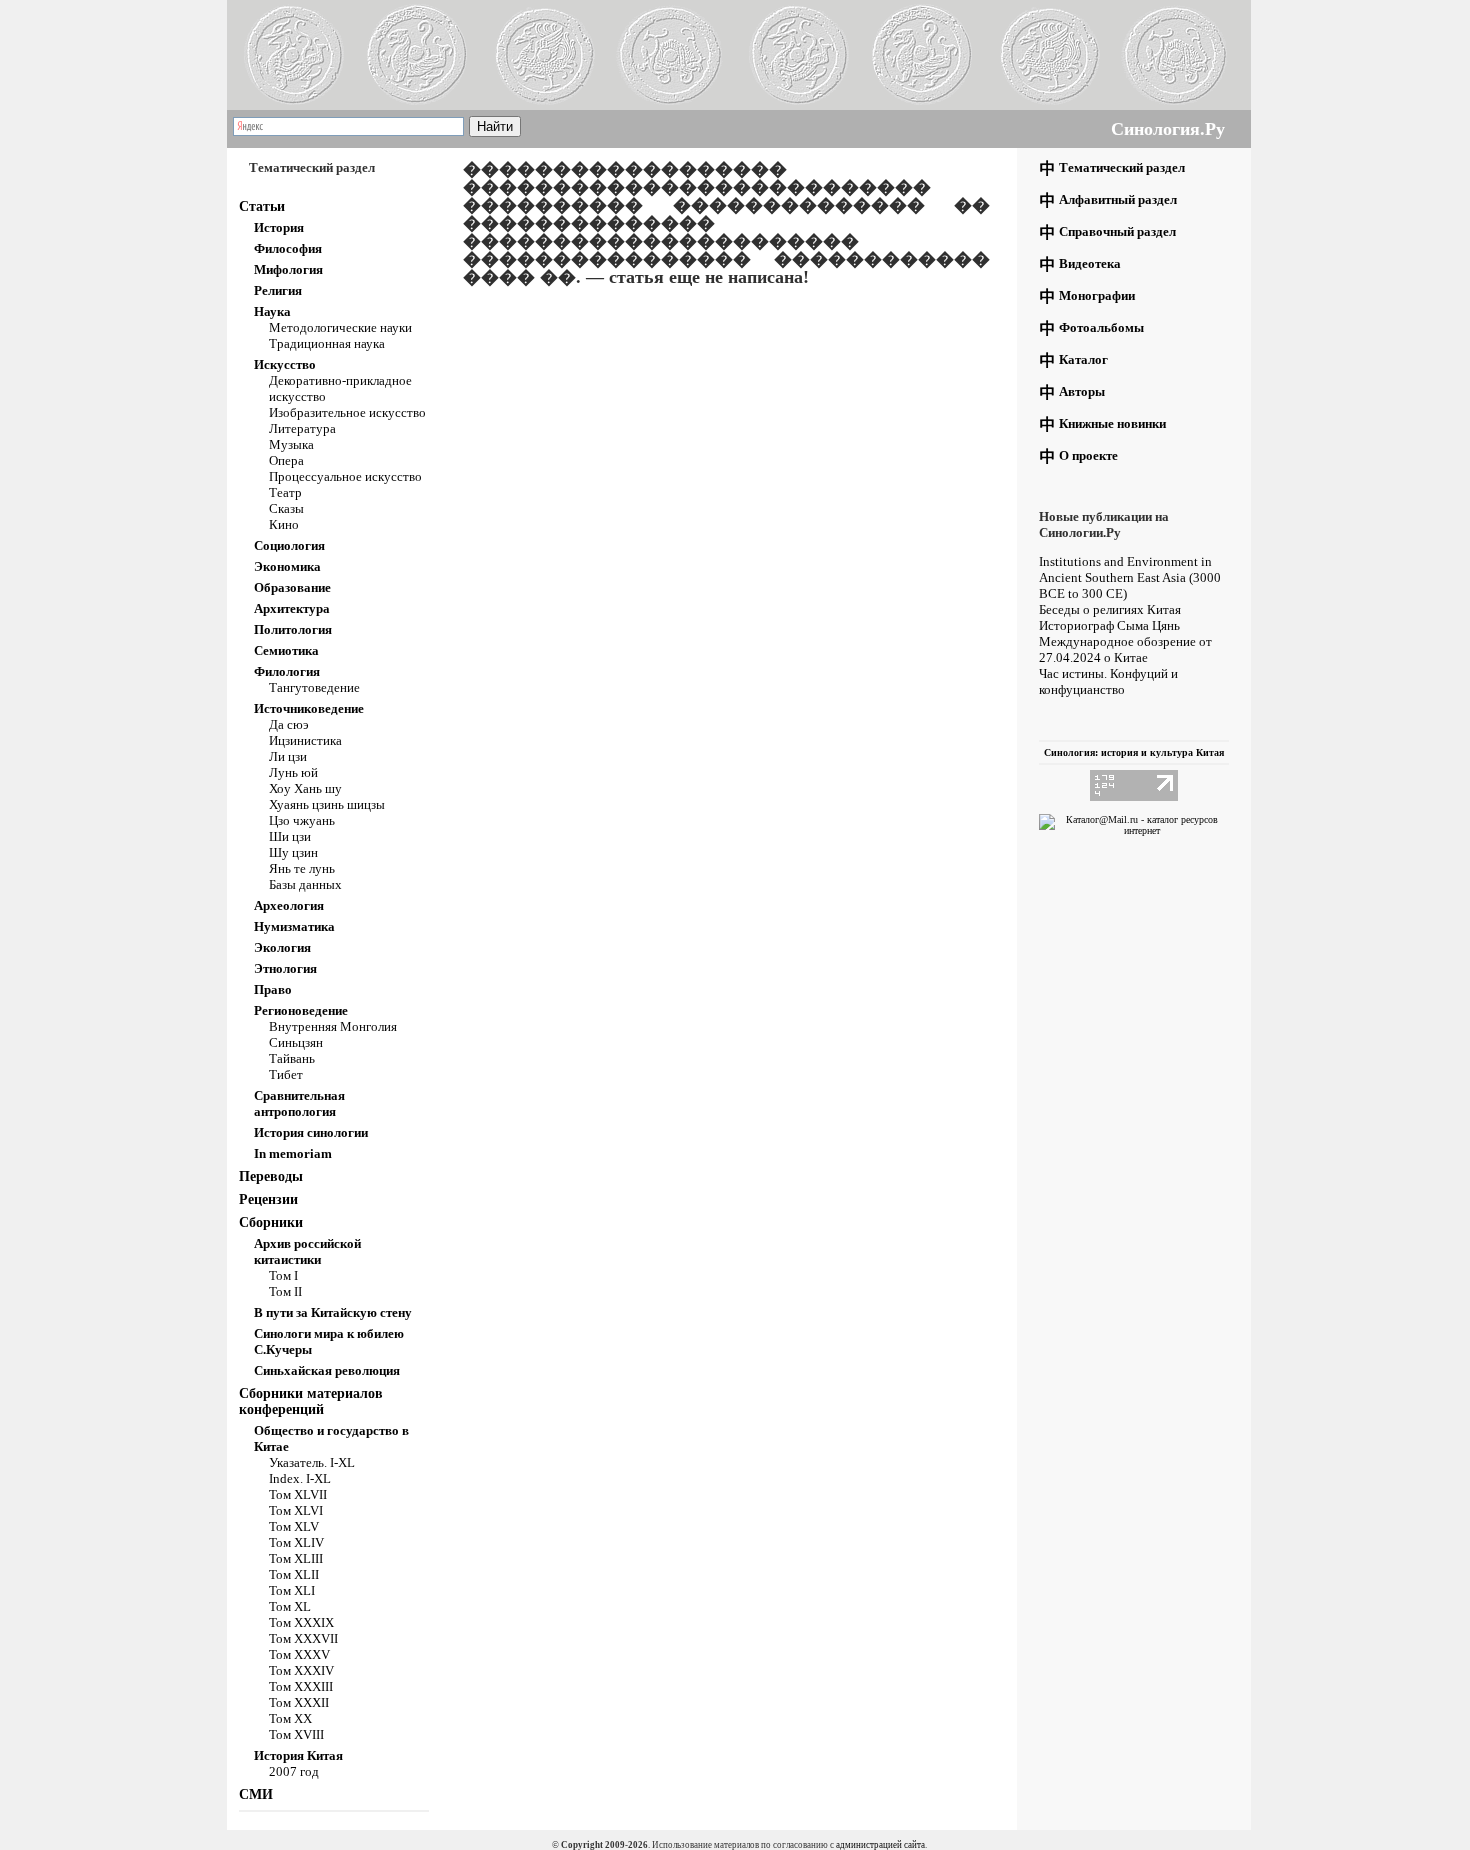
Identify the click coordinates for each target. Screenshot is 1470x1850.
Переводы (271, 1176)
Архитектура (292, 608)
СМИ (256, 1794)
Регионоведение (301, 1010)
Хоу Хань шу (305, 788)
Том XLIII (296, 1558)
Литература (302, 428)
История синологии (311, 1132)
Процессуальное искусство (345, 476)
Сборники (271, 1222)
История (279, 227)
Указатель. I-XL (312, 1462)
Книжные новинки (1112, 423)
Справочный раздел (1117, 231)
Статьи (262, 206)
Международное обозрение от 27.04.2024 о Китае (1125, 649)
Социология (289, 545)
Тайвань (292, 1058)
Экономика (287, 566)
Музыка (291, 444)
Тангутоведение (314, 687)
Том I (283, 1275)
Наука (272, 311)
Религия (278, 290)
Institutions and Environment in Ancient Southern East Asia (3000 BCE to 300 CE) (1130, 577)
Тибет (286, 1074)
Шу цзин (293, 852)
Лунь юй (293, 772)
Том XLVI (296, 1510)
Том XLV (294, 1526)
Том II (285, 1291)
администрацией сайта (880, 1845)
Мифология (288, 269)
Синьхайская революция (327, 1370)
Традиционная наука (327, 343)
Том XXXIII (301, 1686)
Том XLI (292, 1590)
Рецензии (268, 1199)
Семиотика (286, 650)
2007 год (294, 1771)
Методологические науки (340, 327)
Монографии (1097, 295)
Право (273, 989)
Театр (285, 492)
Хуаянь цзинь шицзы (327, 804)
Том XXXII (299, 1702)
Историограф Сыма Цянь (1109, 625)
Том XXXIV (301, 1670)
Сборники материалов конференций (311, 1401)
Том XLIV (296, 1542)
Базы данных (305, 884)
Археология (289, 905)
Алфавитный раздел (1118, 199)
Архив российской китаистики (307, 1251)
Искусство (285, 364)
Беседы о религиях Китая (1110, 609)
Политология (293, 629)
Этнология (285, 968)
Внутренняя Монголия (333, 1026)
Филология (287, 671)
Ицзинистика (305, 740)
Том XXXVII (303, 1638)
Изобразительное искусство (347, 412)
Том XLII (294, 1574)
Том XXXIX (301, 1622)
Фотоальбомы (1101, 327)
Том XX (290, 1718)
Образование (292, 587)
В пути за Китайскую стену (333, 1312)
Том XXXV (299, 1654)
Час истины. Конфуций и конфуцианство (1108, 681)
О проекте (1088, 455)
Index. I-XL (300, 1478)
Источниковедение (309, 708)
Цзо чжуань (302, 820)
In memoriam (293, 1153)
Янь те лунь (302, 868)
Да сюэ (289, 724)
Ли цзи (288, 756)
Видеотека (1090, 263)
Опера (286, 460)
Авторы (1082, 391)
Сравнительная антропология (299, 1103)
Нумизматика (294, 926)
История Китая (298, 1755)
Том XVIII (296, 1734)
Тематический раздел (1122, 167)
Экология (282, 947)
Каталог (1083, 359)
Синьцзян (296, 1042)
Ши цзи (290, 836)
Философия (288, 248)
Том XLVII (298, 1494)
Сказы (286, 508)
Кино (284, 524)
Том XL (290, 1606)
